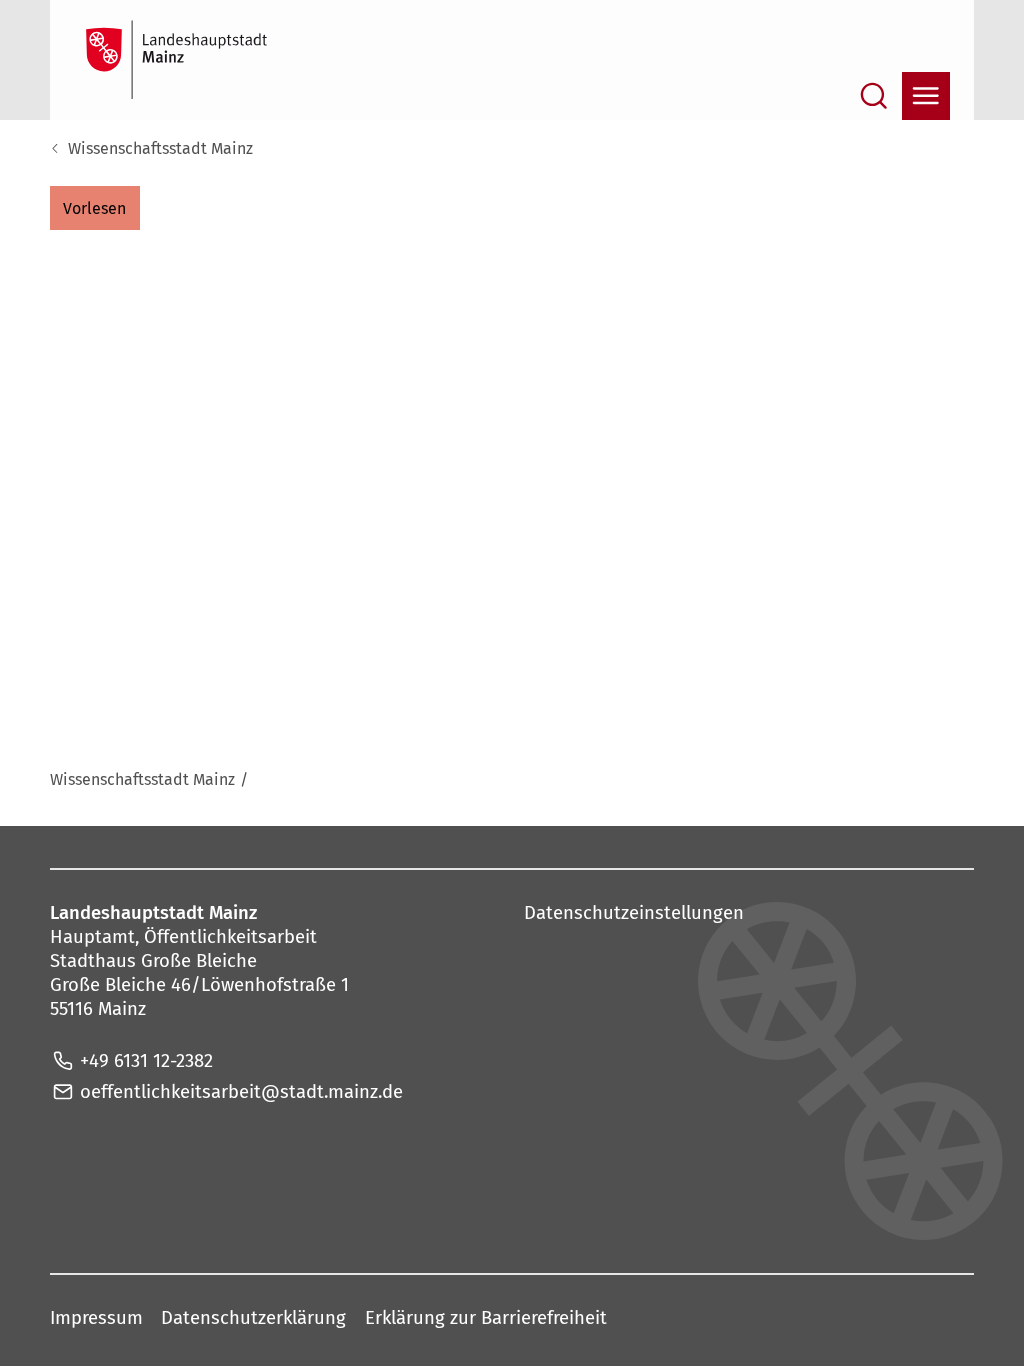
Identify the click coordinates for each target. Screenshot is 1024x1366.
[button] (95, 208)
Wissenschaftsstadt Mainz (160, 148)
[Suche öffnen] (874, 96)
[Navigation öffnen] (926, 96)
